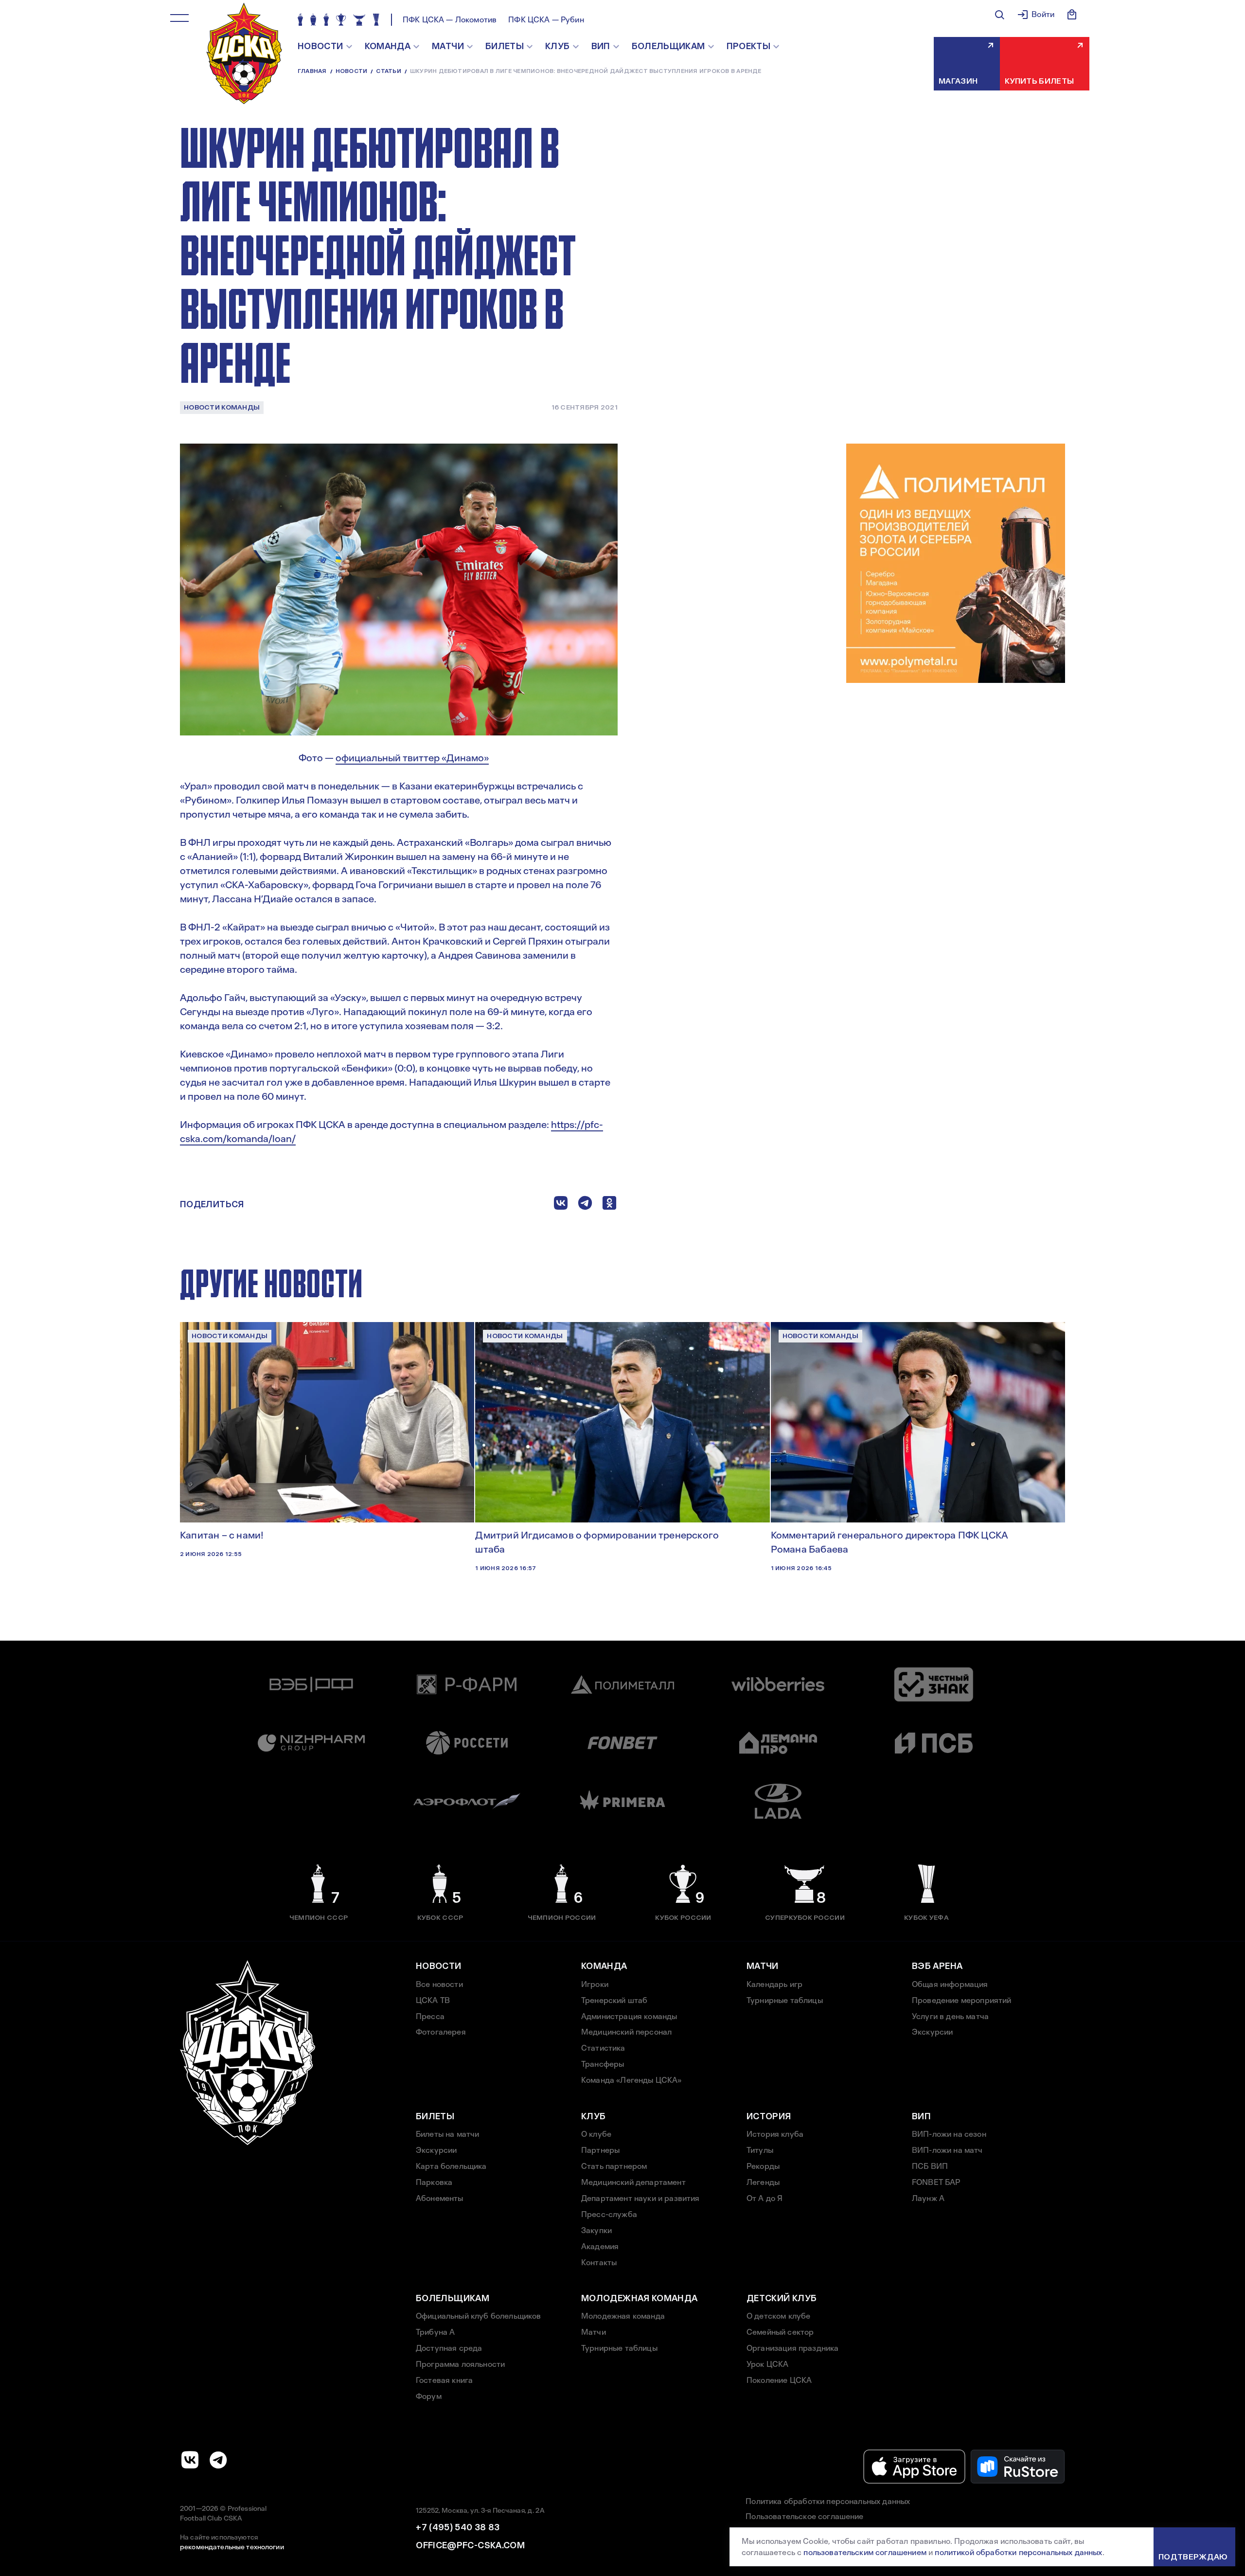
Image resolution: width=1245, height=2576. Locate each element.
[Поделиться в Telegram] (585, 1205)
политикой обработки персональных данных (1018, 2552)
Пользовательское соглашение (804, 2516)
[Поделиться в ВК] (561, 1205)
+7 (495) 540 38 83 (458, 2527)
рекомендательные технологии (232, 2547)
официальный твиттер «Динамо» (412, 758)
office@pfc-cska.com (470, 2545)
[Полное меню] (179, 18)
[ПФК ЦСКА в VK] (190, 2460)
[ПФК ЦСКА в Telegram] (218, 2460)
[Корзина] (1072, 15)
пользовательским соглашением (865, 2552)
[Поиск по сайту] (999, 15)
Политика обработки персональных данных (828, 2501)
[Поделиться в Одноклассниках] (609, 1205)
